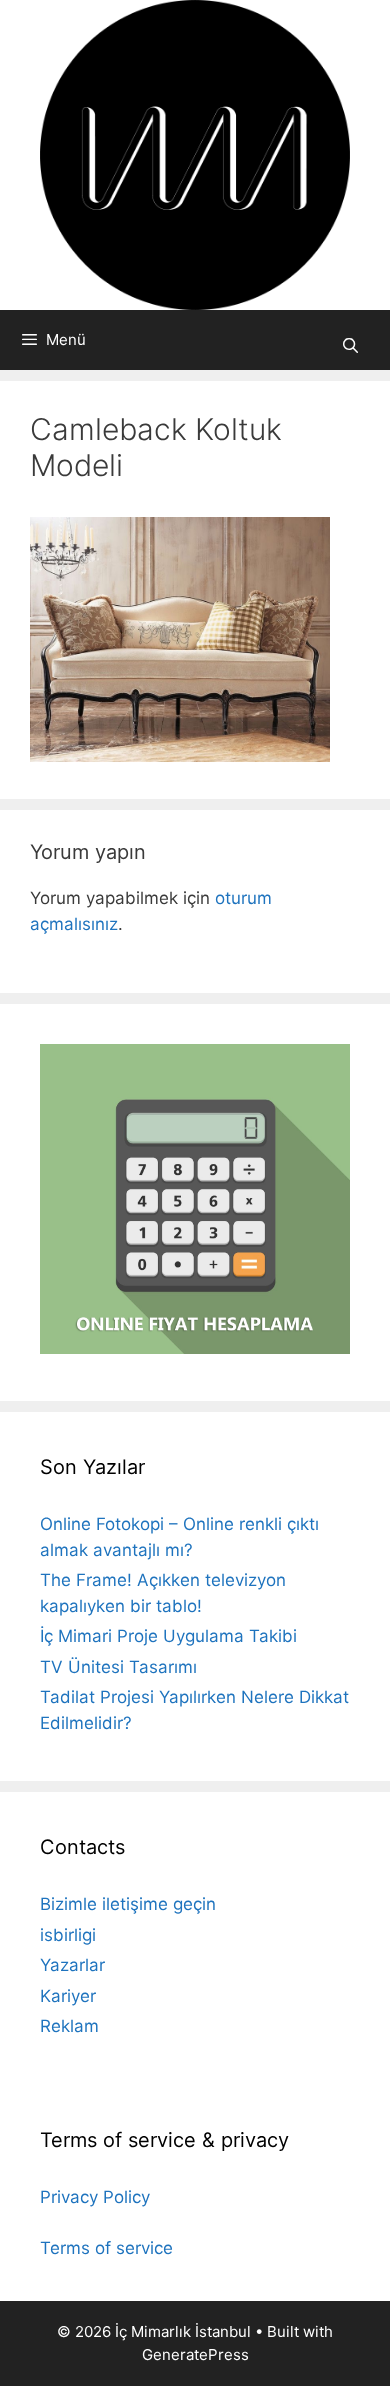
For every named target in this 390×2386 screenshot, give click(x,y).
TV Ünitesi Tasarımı (118, 1667)
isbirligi (68, 1935)
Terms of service (106, 2248)
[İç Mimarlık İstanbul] (195, 154)
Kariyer (68, 1996)
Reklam (69, 2026)
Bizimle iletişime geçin (128, 1904)
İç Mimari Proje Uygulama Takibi (168, 1636)
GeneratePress (195, 2354)
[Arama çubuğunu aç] (350, 345)
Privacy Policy (95, 2197)
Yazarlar (72, 1965)
